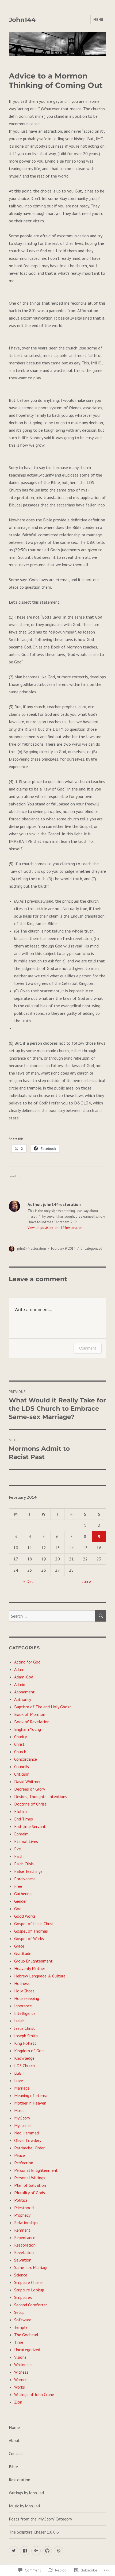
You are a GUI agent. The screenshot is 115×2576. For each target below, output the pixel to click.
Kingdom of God (29, 2051)
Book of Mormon (30, 1714)
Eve (18, 1849)
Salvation (23, 2260)
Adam (19, 1669)
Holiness (22, 1983)
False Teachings (28, 1871)
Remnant (22, 2230)
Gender (20, 1901)
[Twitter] (14, 2551)
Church (20, 1752)
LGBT (19, 2073)
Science (21, 2275)
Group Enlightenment (33, 1961)
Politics (21, 2200)
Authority (23, 1699)
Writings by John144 (26, 2493)
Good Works (25, 1916)
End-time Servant (30, 1826)
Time (19, 2342)
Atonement (24, 1692)
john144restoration (32, 1248)
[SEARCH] (101, 1616)
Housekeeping (27, 1998)
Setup (19, 2312)
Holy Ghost (24, 1991)
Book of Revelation (32, 1722)
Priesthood (24, 2208)
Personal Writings (30, 2178)
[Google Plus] (36, 2551)
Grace (19, 1946)
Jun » (87, 1581)
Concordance (26, 1759)
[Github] (47, 2551)
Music (19, 2110)
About (14, 2440)
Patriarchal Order (29, 2148)
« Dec (28, 1581)
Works (20, 2387)
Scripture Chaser (29, 2282)
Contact (16, 2453)
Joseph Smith (26, 2036)
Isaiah (19, 2021)
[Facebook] (25, 2551)
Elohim (20, 1811)
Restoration (25, 2245)
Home (14, 2427)
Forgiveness (25, 1879)
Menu (98, 20)
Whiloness (23, 2365)
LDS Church (24, 2066)
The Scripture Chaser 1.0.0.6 (34, 2532)
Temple (21, 2327)
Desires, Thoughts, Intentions (41, 1796)
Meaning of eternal (31, 2095)
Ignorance (23, 2006)
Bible (13, 2467)
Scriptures (23, 2297)
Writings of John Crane (34, 2394)
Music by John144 (24, 2506)
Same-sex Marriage (31, 2267)
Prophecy (22, 2215)
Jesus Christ (25, 2028)
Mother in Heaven (30, 2103)
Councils (22, 1767)
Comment (88, 1348)
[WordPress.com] (58, 2551)
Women (21, 2380)
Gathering (23, 1894)
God (18, 1909)
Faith (19, 1856)
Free (18, 1886)
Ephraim (21, 1834)
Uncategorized (91, 1248)
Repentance (25, 2237)
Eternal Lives (26, 1841)
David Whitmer (27, 1781)
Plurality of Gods (30, 2193)
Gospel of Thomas (31, 1931)
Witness (21, 2372)
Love (19, 2081)
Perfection (24, 2163)
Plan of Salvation (30, 2185)
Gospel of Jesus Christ (34, 1924)
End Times (24, 1819)
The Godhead (26, 2335)
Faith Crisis (24, 1864)
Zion (18, 2402)
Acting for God (27, 1662)
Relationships (26, 2223)
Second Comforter (31, 2305)
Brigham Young (28, 1729)
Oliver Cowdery (28, 2140)
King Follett (25, 2043)
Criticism (22, 1774)
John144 (22, 20)
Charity (20, 1737)
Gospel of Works (29, 1938)
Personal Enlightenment (36, 2170)
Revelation (24, 2252)
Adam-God (24, 1677)
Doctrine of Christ (30, 1804)
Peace (20, 2155)
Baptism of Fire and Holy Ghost (43, 1707)
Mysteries (23, 2125)
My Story (22, 2118)
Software (23, 2320)
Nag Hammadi (27, 2133)
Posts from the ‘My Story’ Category (40, 2519)
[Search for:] (52, 1616)
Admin (20, 1684)
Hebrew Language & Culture (40, 1976)
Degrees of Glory (30, 1789)
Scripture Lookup (29, 2290)
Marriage (22, 2088)
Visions (20, 2357)
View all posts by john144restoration (55, 1228)
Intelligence (25, 2013)
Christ (19, 1744)
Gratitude (23, 1953)
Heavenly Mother (30, 1968)
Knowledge (24, 2058)
